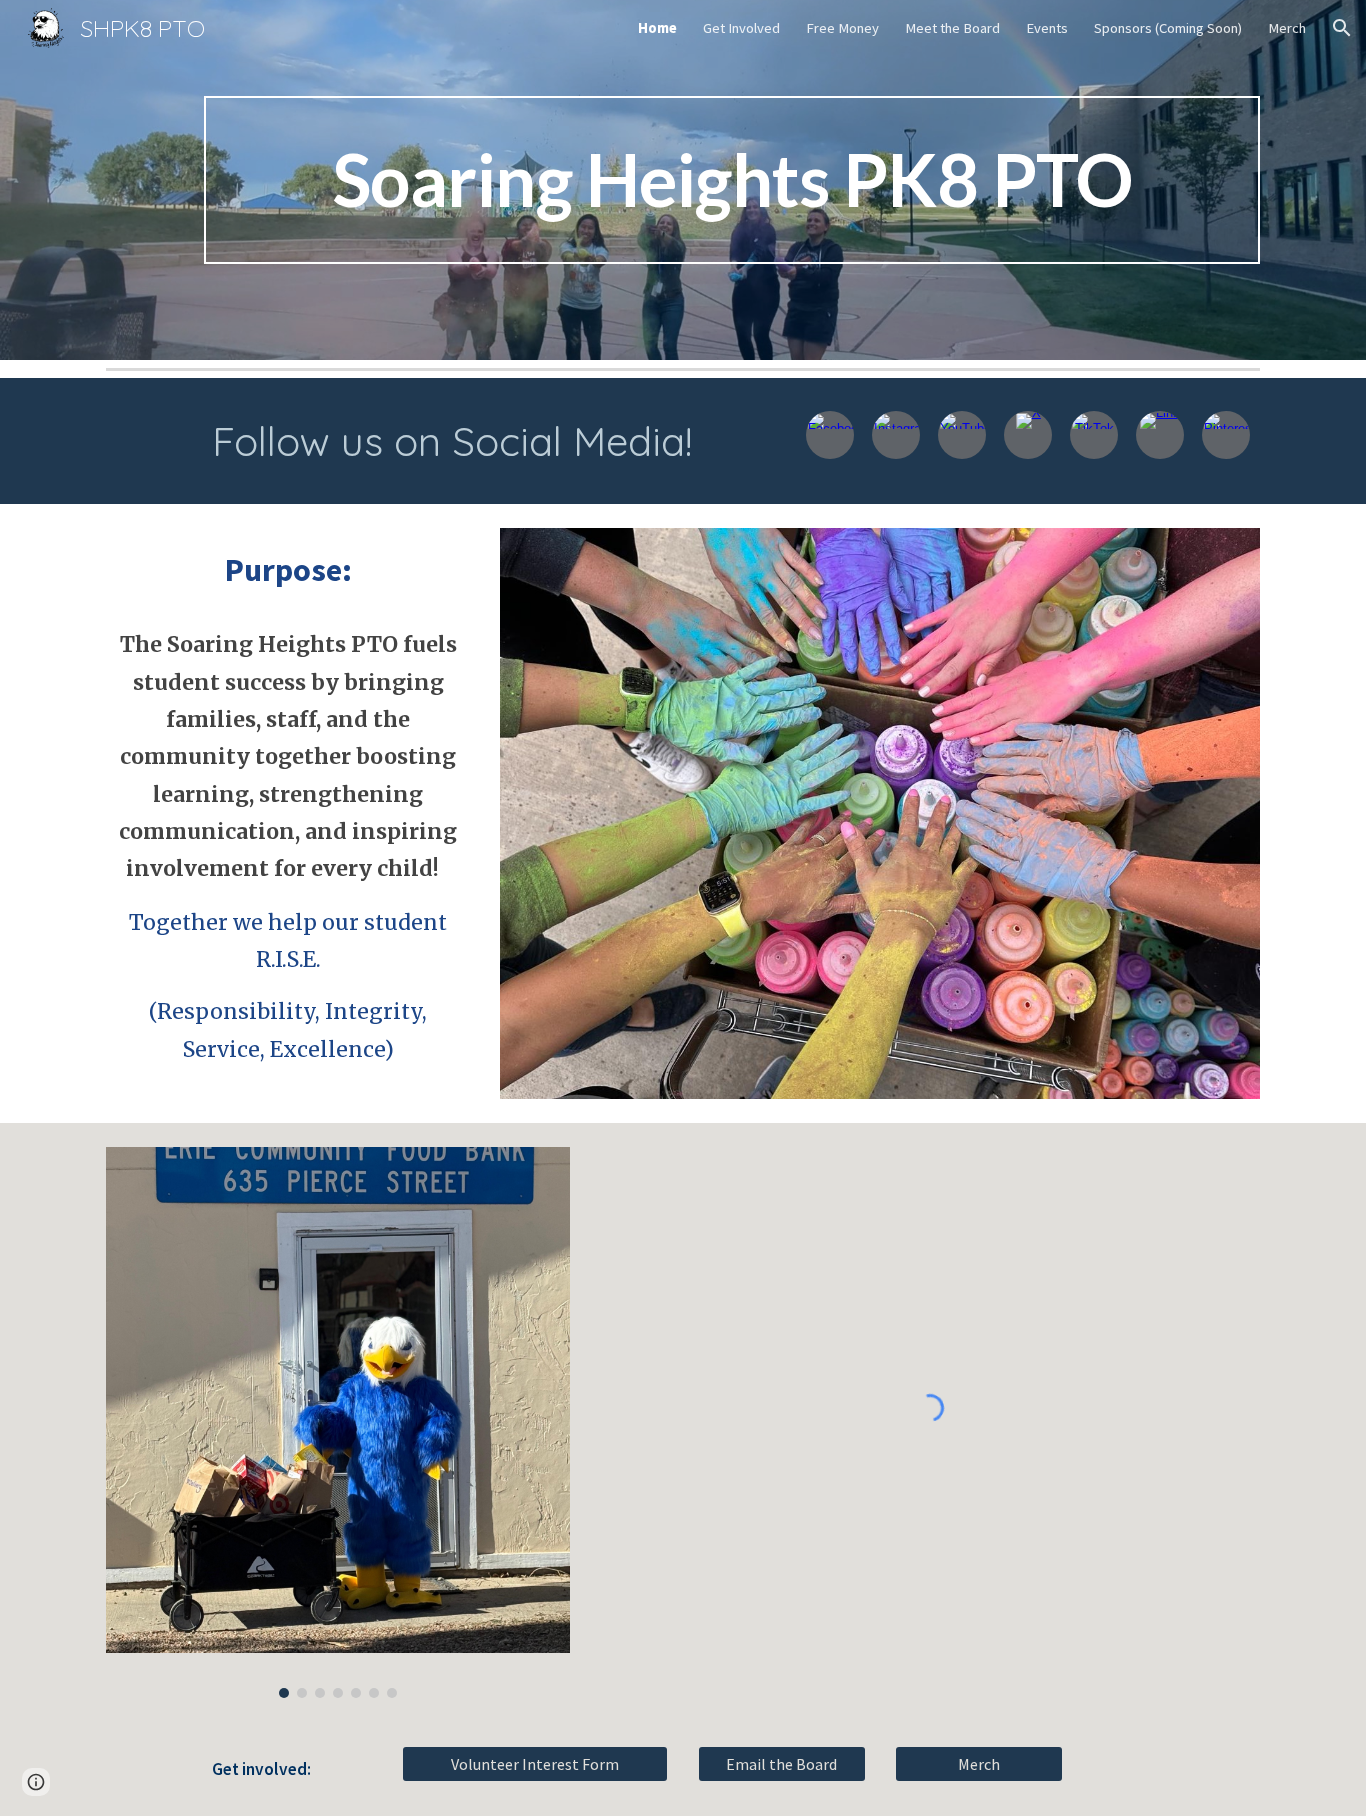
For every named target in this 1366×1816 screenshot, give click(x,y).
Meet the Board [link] (952, 28)
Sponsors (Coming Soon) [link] (1168, 28)
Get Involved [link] (741, 28)
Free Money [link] (842, 28)
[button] (1342, 28)
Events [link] (1047, 28)
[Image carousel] (338, 1422)
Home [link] (657, 28)
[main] (732, 180)
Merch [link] (1287, 28)
